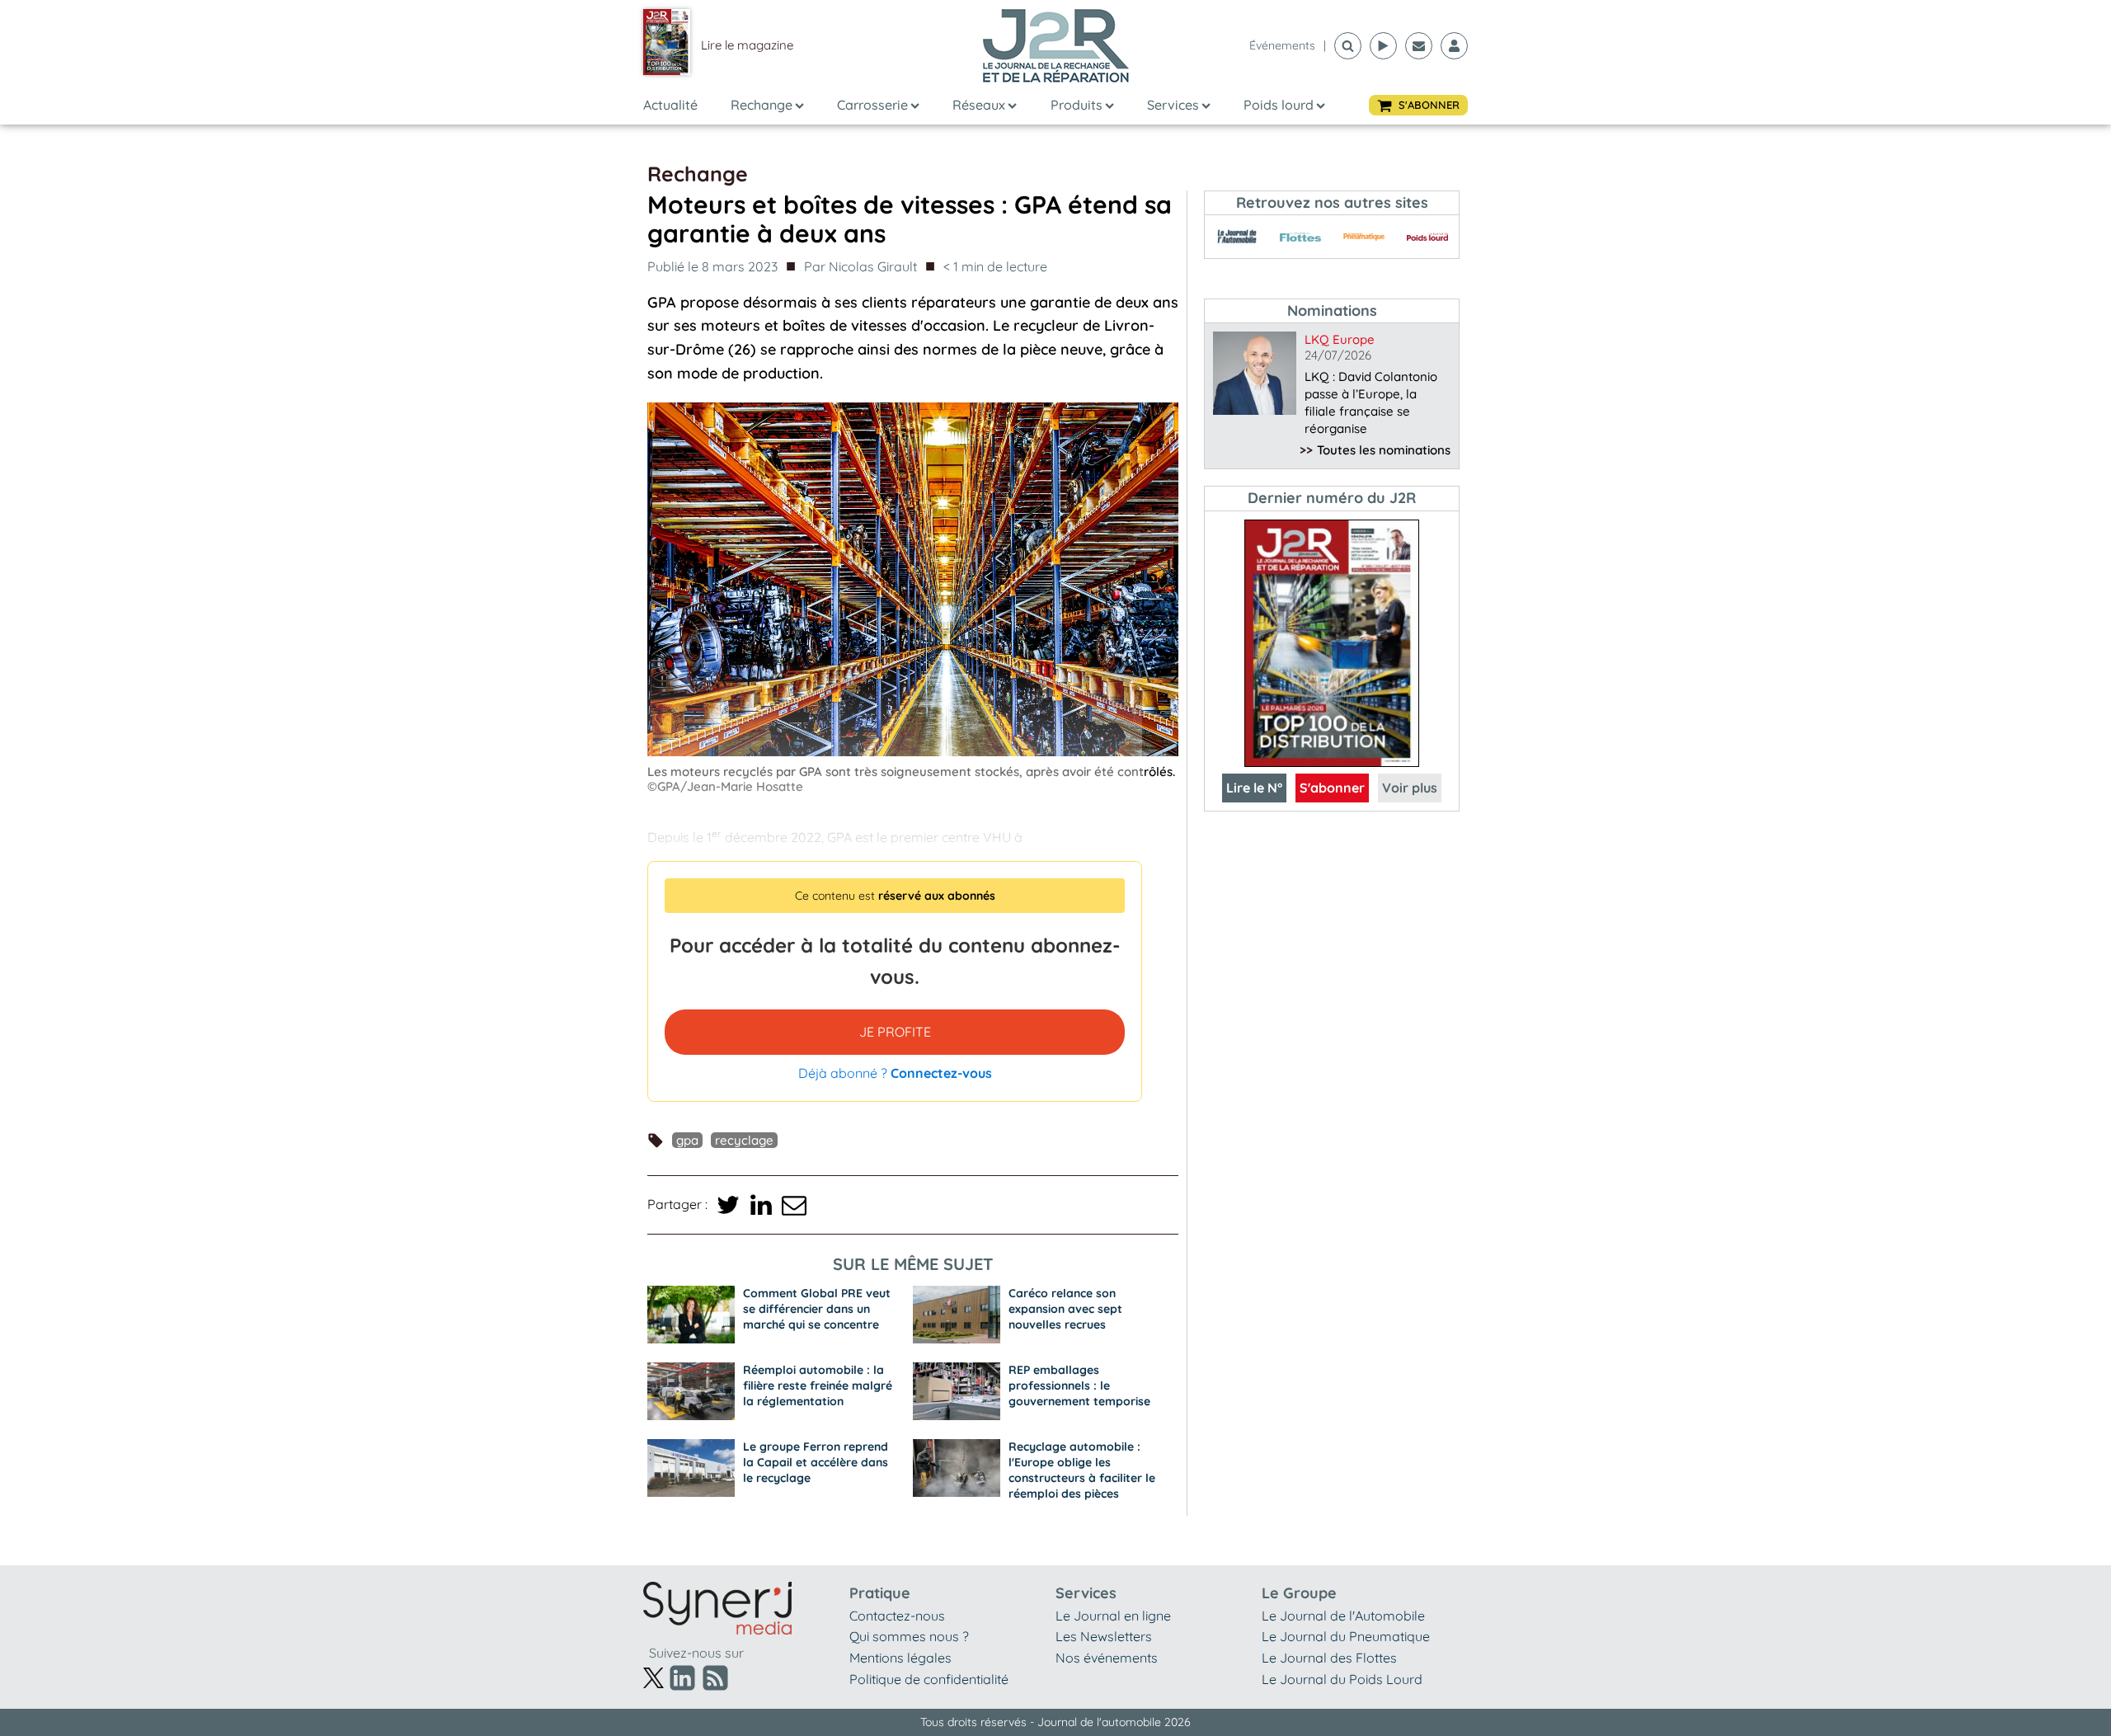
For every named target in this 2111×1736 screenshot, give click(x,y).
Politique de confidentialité (929, 1679)
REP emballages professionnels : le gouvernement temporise (1079, 1386)
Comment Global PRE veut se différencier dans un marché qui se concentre (817, 1309)
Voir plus (1410, 788)
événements (1282, 45)
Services (1173, 105)
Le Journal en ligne (1113, 1616)
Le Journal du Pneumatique (1346, 1636)
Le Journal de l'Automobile (1343, 1616)
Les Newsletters (1104, 1636)
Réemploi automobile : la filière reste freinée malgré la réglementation (818, 1386)
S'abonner (1332, 788)
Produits (1077, 105)
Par (860, 266)
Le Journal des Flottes (1329, 1658)
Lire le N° (1254, 788)
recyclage (744, 1140)
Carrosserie (872, 105)
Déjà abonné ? (895, 1073)
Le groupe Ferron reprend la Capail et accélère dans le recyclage (816, 1462)
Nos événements (1107, 1658)
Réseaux (979, 105)
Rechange (762, 105)
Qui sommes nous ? (909, 1636)
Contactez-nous (897, 1616)
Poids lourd (1279, 105)
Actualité (670, 105)
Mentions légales (900, 1658)
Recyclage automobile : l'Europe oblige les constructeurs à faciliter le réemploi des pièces (1082, 1470)
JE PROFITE (895, 1032)
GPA (687, 1140)
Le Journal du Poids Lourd (1342, 1679)
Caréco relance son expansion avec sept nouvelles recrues (1065, 1309)
